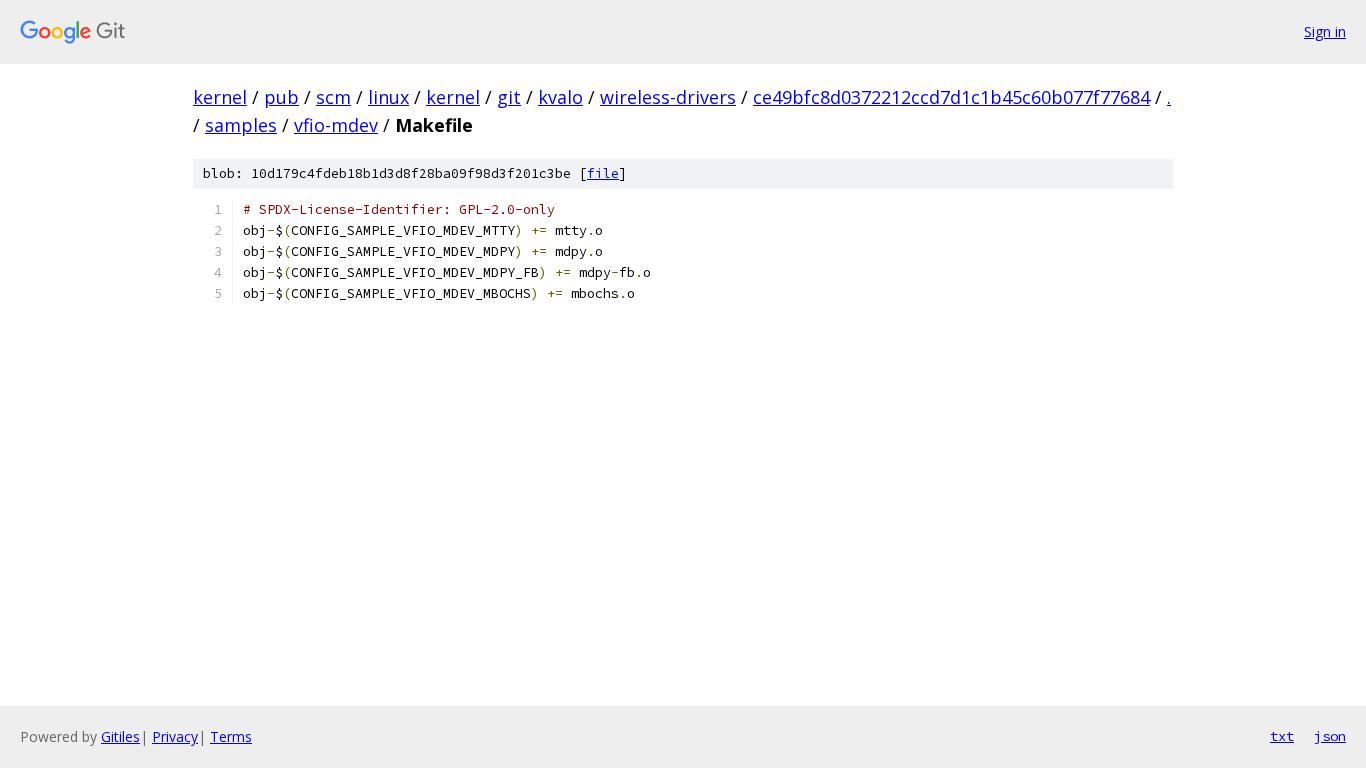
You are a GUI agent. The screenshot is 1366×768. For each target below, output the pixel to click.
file (603, 173)
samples (241, 125)
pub (281, 97)
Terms (231, 736)
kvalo (560, 97)
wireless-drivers (668, 97)
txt (1282, 736)
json (1330, 736)
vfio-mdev (336, 125)
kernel (220, 97)
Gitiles (120, 736)
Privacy (175, 736)
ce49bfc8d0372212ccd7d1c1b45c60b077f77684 (951, 97)
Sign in (1325, 31)
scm (333, 97)
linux (388, 97)
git (509, 97)
